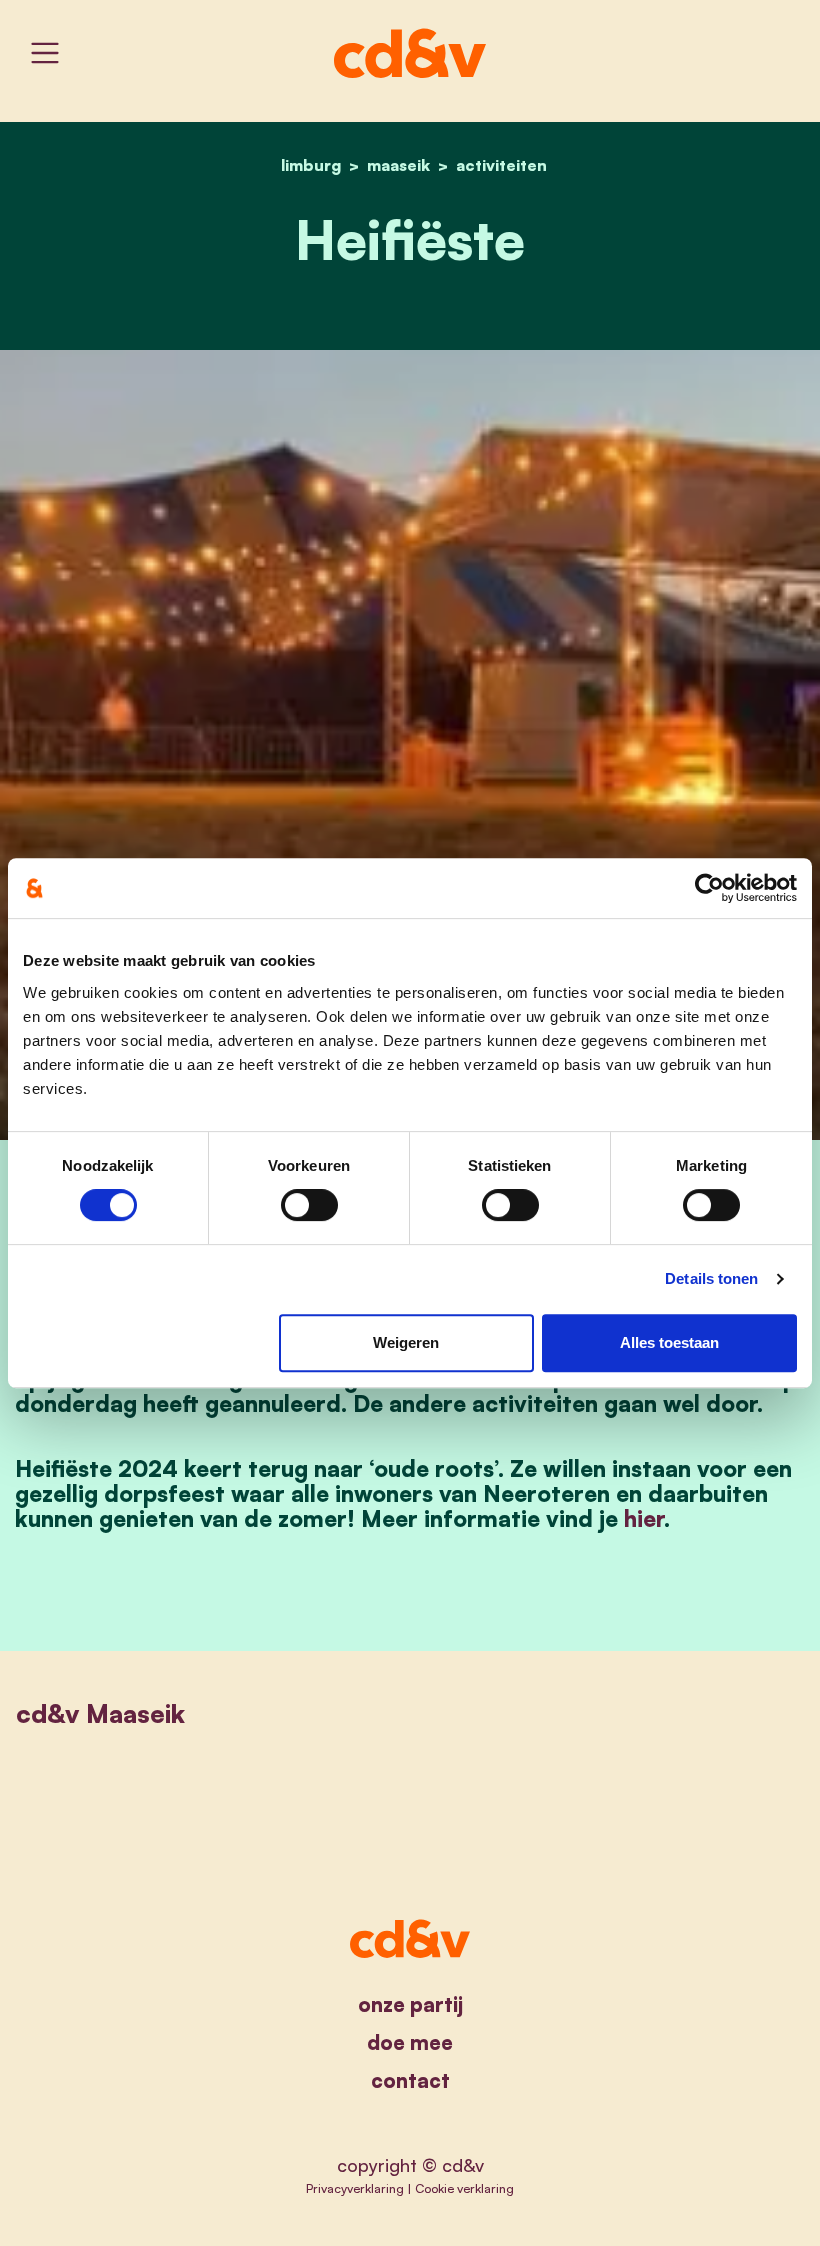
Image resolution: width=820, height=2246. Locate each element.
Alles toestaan (669, 1342)
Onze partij (410, 2004)
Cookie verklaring (464, 2188)
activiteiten (501, 165)
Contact (410, 2080)
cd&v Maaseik (100, 1713)
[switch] (309, 1205)
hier (644, 1518)
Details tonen (711, 1278)
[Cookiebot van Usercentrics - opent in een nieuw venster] (709, 888)
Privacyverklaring (355, 2188)
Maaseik (398, 165)
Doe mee (410, 2042)
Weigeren (406, 1342)
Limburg (311, 165)
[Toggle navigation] (45, 53)
